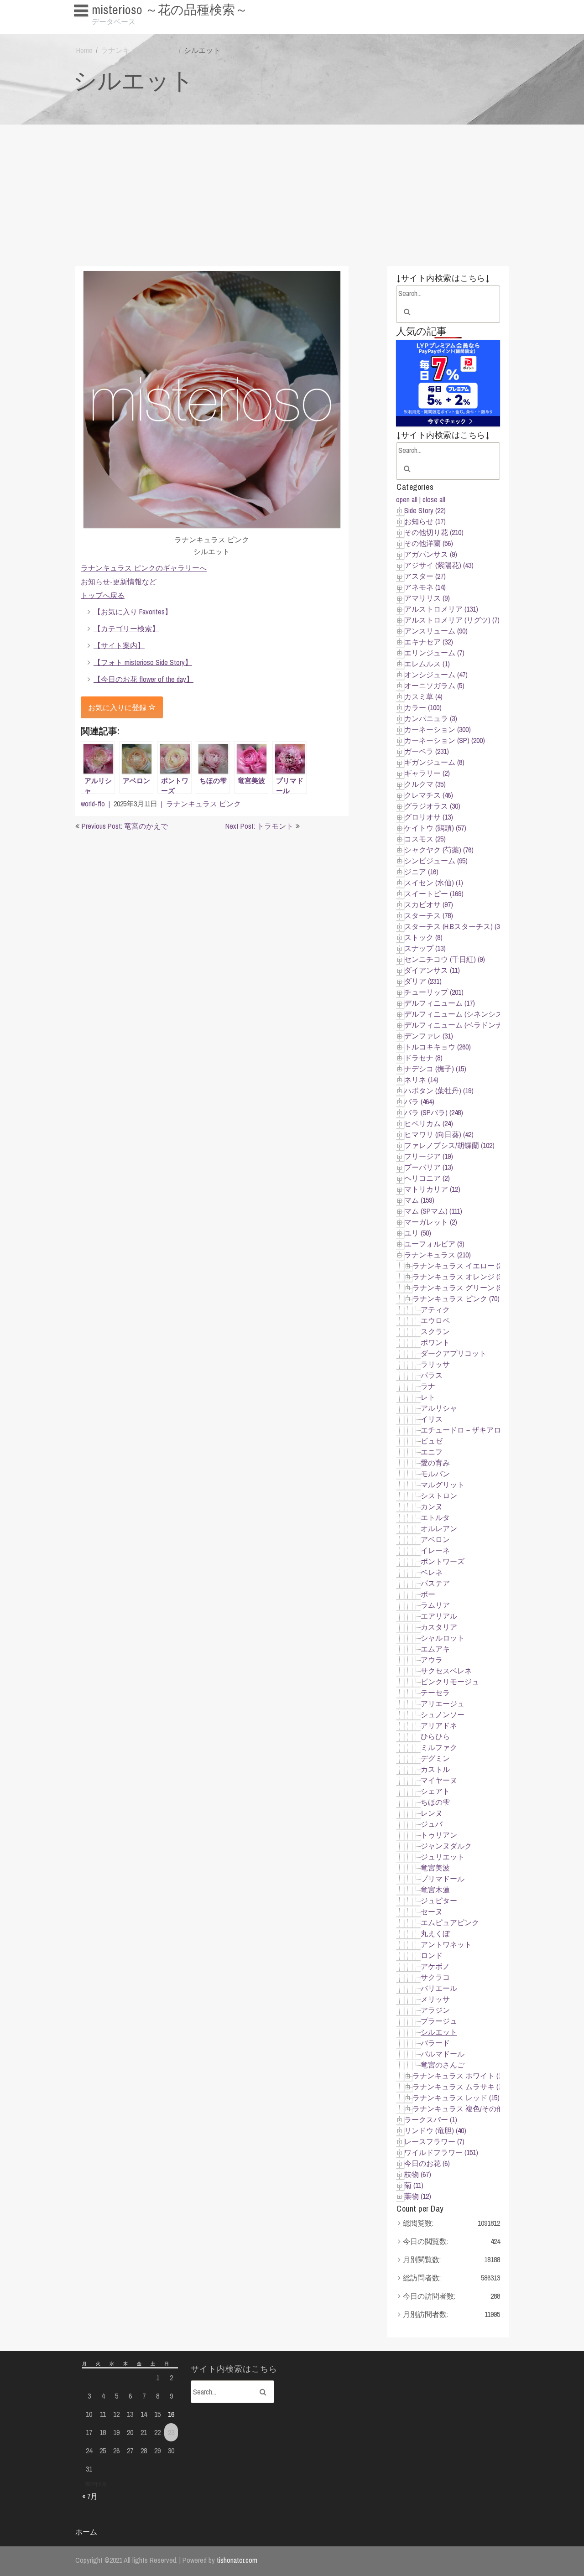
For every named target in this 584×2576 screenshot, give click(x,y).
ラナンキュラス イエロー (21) (460, 1266)
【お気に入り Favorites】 (118, 27)
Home (84, 50)
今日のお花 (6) (427, 2163)
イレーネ (435, 1550)
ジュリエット (443, 1857)
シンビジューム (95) (436, 861)
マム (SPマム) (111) (433, 1211)
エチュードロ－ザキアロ (461, 1430)
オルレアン (439, 1528)
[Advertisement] (292, 193)
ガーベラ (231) (427, 751)
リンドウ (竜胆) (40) (435, 2130)
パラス (432, 1375)
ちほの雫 (435, 1802)
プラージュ (439, 2021)
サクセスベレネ (446, 1671)
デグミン (435, 1758)
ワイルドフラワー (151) (441, 2152)
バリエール (439, 1988)
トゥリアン (439, 1835)
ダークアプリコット (454, 1353)
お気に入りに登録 (118, 707)
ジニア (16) (421, 872)
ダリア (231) (423, 981)
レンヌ (432, 1813)
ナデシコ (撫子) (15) (435, 1069)
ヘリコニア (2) (427, 1178)
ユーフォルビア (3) (434, 1244)
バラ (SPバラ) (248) (434, 1112)
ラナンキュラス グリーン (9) (458, 1288)
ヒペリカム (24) (429, 1123)
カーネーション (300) (438, 729)
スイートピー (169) (434, 893)
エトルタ (435, 1517)
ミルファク (439, 1747)
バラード (435, 2043)
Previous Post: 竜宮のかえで (125, 826)
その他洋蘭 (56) (429, 543)
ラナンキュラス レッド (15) (456, 2098)
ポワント (435, 1342)
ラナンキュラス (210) (438, 1255)
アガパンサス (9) (431, 554)
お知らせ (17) (425, 521)
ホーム (86, 2532)
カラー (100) (423, 707)
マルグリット (443, 1485)
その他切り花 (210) (434, 532)
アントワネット (446, 1944)
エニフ (432, 1452)
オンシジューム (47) (436, 675)
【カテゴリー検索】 (126, 628)
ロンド (432, 1955)
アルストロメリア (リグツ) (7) (452, 620)
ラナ (428, 1386)
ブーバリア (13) (429, 1167)
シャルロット (443, 1638)
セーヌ (432, 1911)
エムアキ (435, 1649)
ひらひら (435, 1736)
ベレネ (432, 1572)
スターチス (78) (429, 915)
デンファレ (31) (429, 1036)
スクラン (435, 1331)
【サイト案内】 (119, 645)
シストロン (439, 1496)
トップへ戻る (103, 595)
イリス (432, 1419)
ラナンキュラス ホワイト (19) (460, 2076)
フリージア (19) (429, 1156)
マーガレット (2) (431, 1222)
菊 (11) (414, 2185)
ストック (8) (423, 937)
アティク (435, 1309)
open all (407, 499)
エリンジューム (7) (434, 653)
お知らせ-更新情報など (119, 582)
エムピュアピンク (450, 1922)
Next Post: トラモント (259, 826)
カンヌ (432, 1506)
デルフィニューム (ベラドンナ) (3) (459, 1025)
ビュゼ (432, 1441)
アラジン (435, 2010)
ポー (428, 1594)
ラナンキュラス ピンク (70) (456, 1298)
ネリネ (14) (421, 1080)
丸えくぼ (435, 1933)
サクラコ (435, 1977)
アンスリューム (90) (436, 631)
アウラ (432, 1660)
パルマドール (443, 2054)
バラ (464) (419, 1101)
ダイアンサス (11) (432, 970)
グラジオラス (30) (432, 806)
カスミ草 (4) (423, 696)
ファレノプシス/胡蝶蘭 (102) (449, 1145)
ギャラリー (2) (427, 773)
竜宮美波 (435, 1868)
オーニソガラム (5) (434, 686)
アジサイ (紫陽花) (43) (439, 565)
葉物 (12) (418, 2196)
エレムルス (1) (427, 664)
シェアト (435, 1791)
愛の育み (435, 1463)
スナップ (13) (425, 948)
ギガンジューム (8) (434, 762)
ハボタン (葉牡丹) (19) (439, 1091)
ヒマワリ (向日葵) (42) (439, 1134)
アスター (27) (425, 576)
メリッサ (435, 1999)
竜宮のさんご (443, 2065)
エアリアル (439, 1616)
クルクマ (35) (425, 784)
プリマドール (443, 1879)
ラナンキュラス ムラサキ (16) (460, 2087)
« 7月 (90, 2496)
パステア (435, 1583)
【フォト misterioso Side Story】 (143, 662)
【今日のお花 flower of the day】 (143, 679)
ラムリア (435, 1605)
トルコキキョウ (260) (438, 1047)
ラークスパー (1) (431, 2119)
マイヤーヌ (439, 1780)
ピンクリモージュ (450, 1682)
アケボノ (435, 1966)
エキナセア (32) (429, 642)
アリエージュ (443, 1703)
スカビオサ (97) (429, 904)
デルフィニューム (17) (440, 1003)
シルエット (439, 2032)
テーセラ (435, 1693)
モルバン (435, 1474)
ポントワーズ (443, 1561)
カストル (435, 1769)
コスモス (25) (425, 839)
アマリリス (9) (427, 598)
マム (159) (419, 1200)
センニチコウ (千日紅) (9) (445, 959)
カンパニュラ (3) (431, 718)
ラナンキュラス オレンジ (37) (460, 1277)
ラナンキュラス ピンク (138, 50)
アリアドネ (439, 1725)
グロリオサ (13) (429, 817)
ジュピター (439, 1901)
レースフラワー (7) (434, 2141)
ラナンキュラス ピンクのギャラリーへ (144, 568)
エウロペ (435, 1320)
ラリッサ (435, 1364)
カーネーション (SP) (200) (445, 740)
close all (434, 499)
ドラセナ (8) (423, 1058)
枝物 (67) (418, 2174)
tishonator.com (237, 2560)
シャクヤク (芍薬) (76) (439, 850)
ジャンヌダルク (446, 1846)
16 (171, 2414)
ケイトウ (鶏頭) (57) (435, 828)
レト (428, 1397)
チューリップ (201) (434, 992)
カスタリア (439, 1627)
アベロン (435, 1539)
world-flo (93, 804)
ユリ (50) (418, 1233)
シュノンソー (443, 1714)
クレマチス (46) (429, 795)
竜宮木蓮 (435, 1890)
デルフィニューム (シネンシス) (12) (461, 1014)
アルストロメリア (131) (441, 609)
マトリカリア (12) (432, 1189)
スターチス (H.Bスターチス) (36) (455, 926)
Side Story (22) (425, 510)
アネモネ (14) (425, 587)
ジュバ (432, 1824)
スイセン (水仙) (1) (434, 883)
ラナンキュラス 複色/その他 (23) (464, 2109)
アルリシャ (439, 1408)
